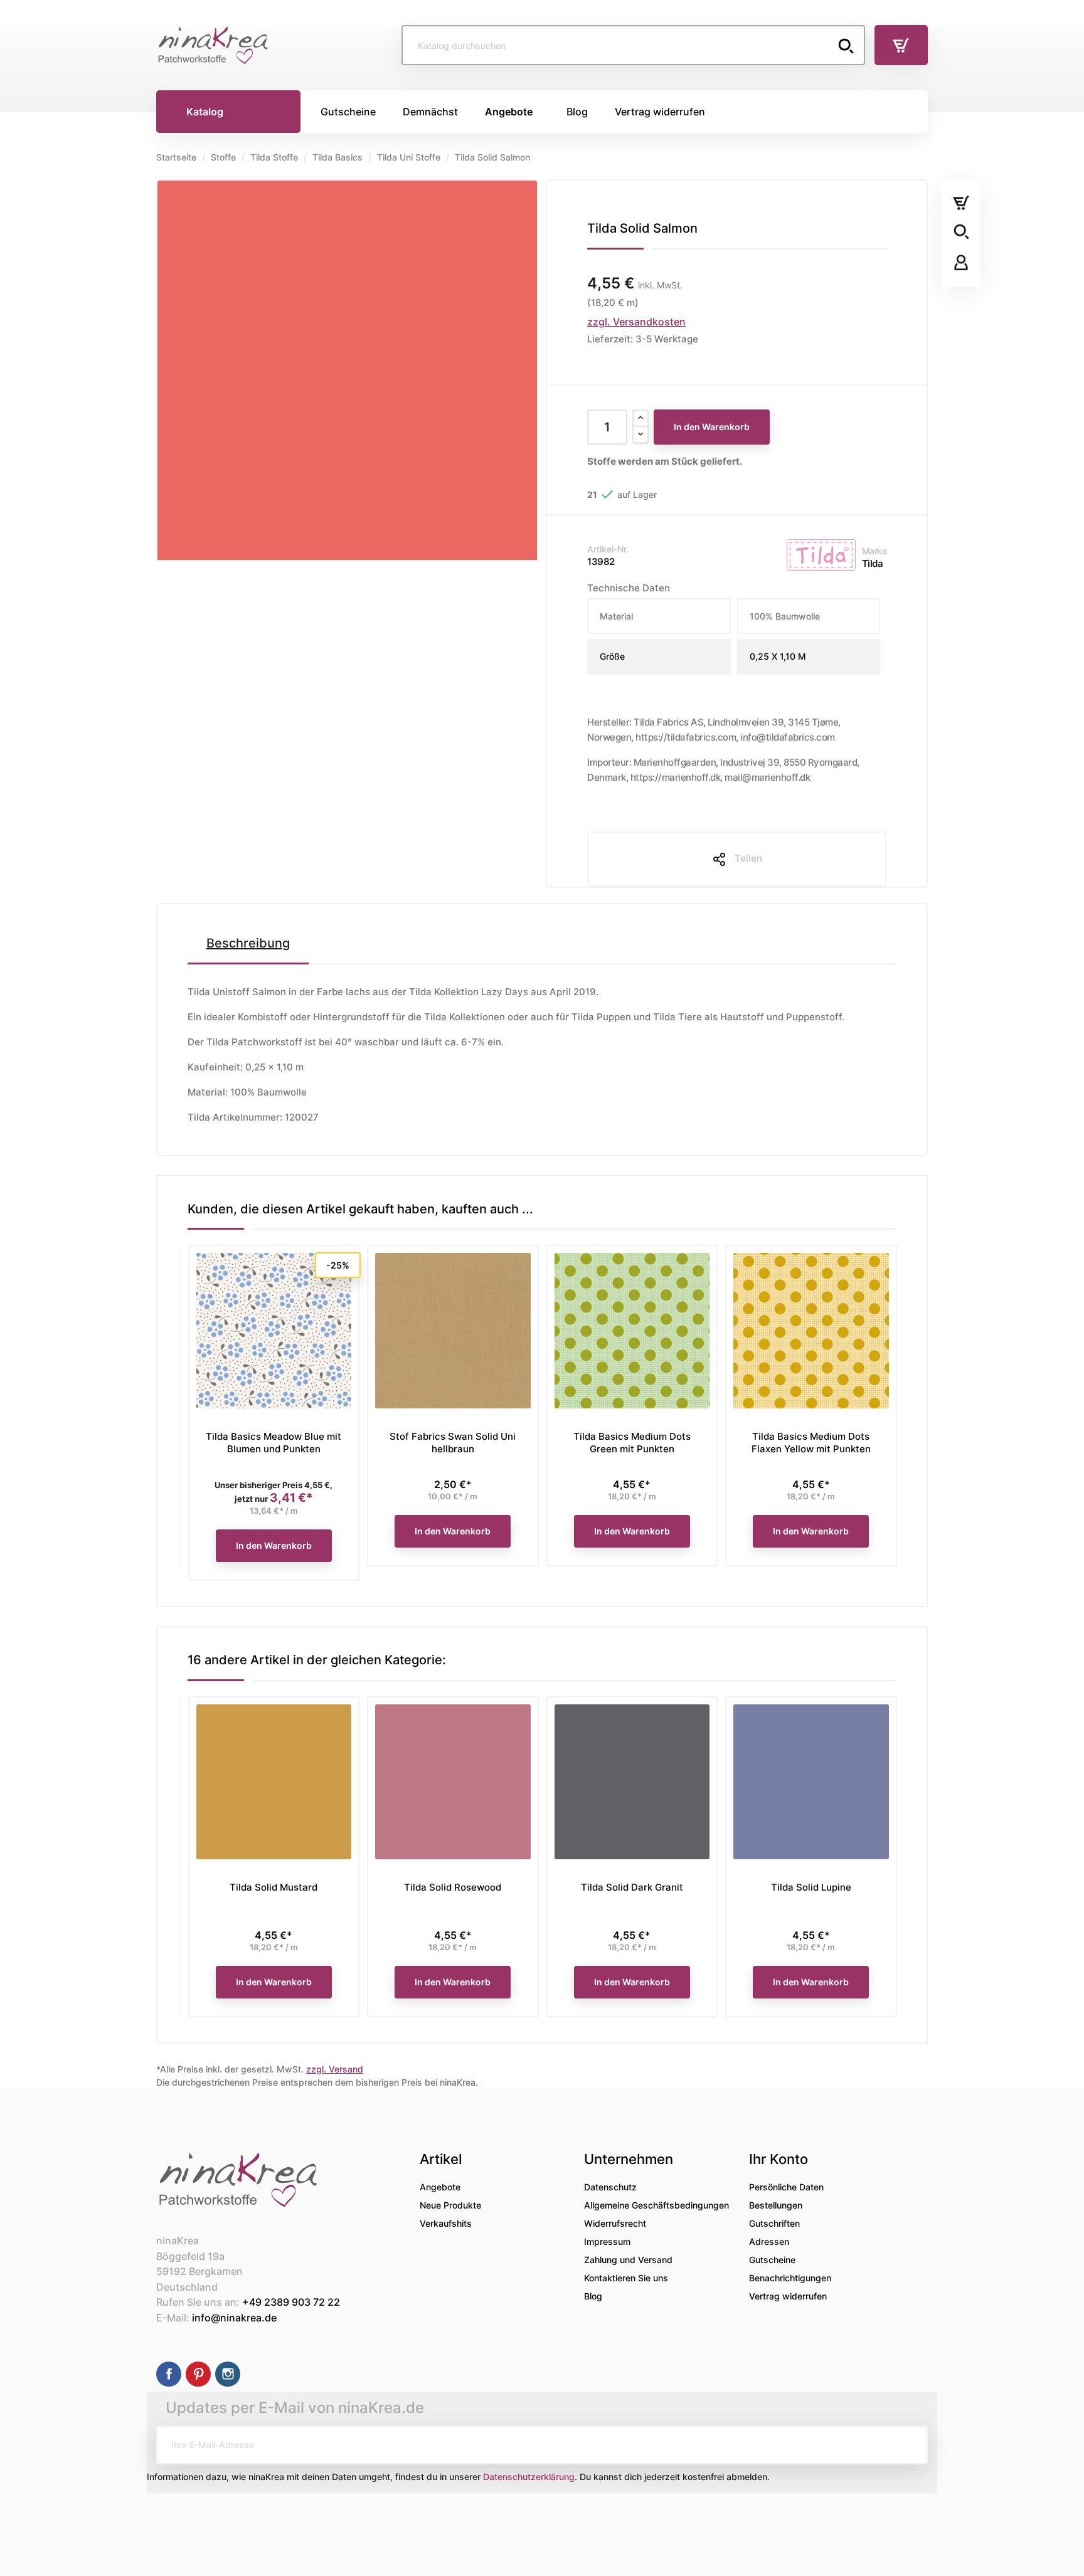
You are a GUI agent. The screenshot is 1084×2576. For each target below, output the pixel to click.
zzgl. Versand (335, 2069)
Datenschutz (610, 2187)
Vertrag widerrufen (788, 2296)
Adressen (769, 2241)
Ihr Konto (778, 2159)
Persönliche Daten (786, 2187)
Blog (593, 2296)
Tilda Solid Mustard (274, 1887)
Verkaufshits (446, 2223)
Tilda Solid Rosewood (453, 1887)
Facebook (169, 2374)
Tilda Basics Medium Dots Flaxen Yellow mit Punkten (811, 1443)
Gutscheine (772, 2260)
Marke (874, 551)
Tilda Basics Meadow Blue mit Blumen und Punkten (274, 1443)
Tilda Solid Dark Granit (632, 1887)
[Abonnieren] (908, 2445)
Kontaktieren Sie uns (626, 2278)
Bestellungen (776, 2205)
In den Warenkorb (712, 427)
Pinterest (198, 2374)
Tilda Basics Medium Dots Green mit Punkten (632, 1443)
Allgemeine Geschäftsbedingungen (656, 2205)
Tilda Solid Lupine (811, 1887)
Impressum (607, 2241)
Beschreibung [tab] (248, 943)
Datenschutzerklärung (529, 2477)
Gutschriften (774, 2223)
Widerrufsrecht (615, 2223)
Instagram (228, 2374)
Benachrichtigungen (790, 2278)
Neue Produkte (450, 2205)
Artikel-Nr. (608, 549)
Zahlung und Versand (628, 2260)
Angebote (440, 2187)
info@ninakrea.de (234, 2318)
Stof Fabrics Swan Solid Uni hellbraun (453, 1443)
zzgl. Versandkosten (636, 322)
